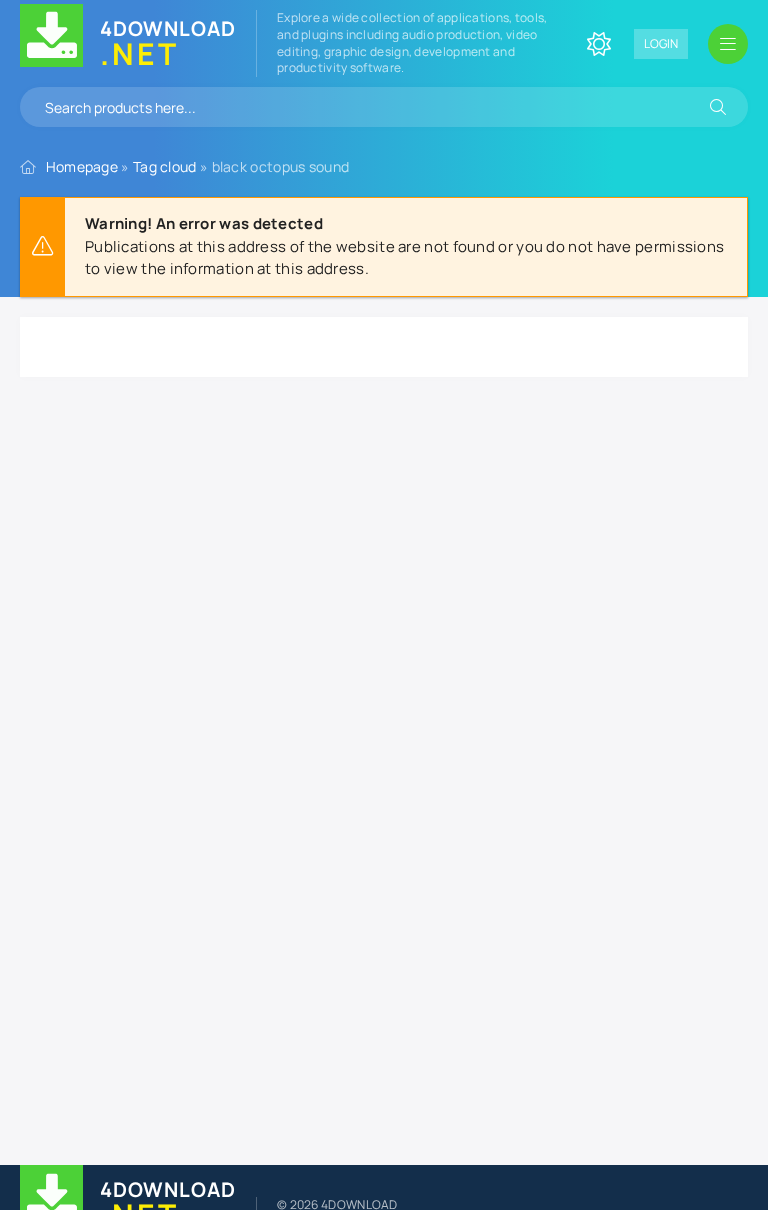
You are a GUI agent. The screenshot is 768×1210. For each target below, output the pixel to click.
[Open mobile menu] (728, 44)
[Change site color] (599, 44)
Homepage (82, 166)
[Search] (718, 107)
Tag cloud (165, 166)
